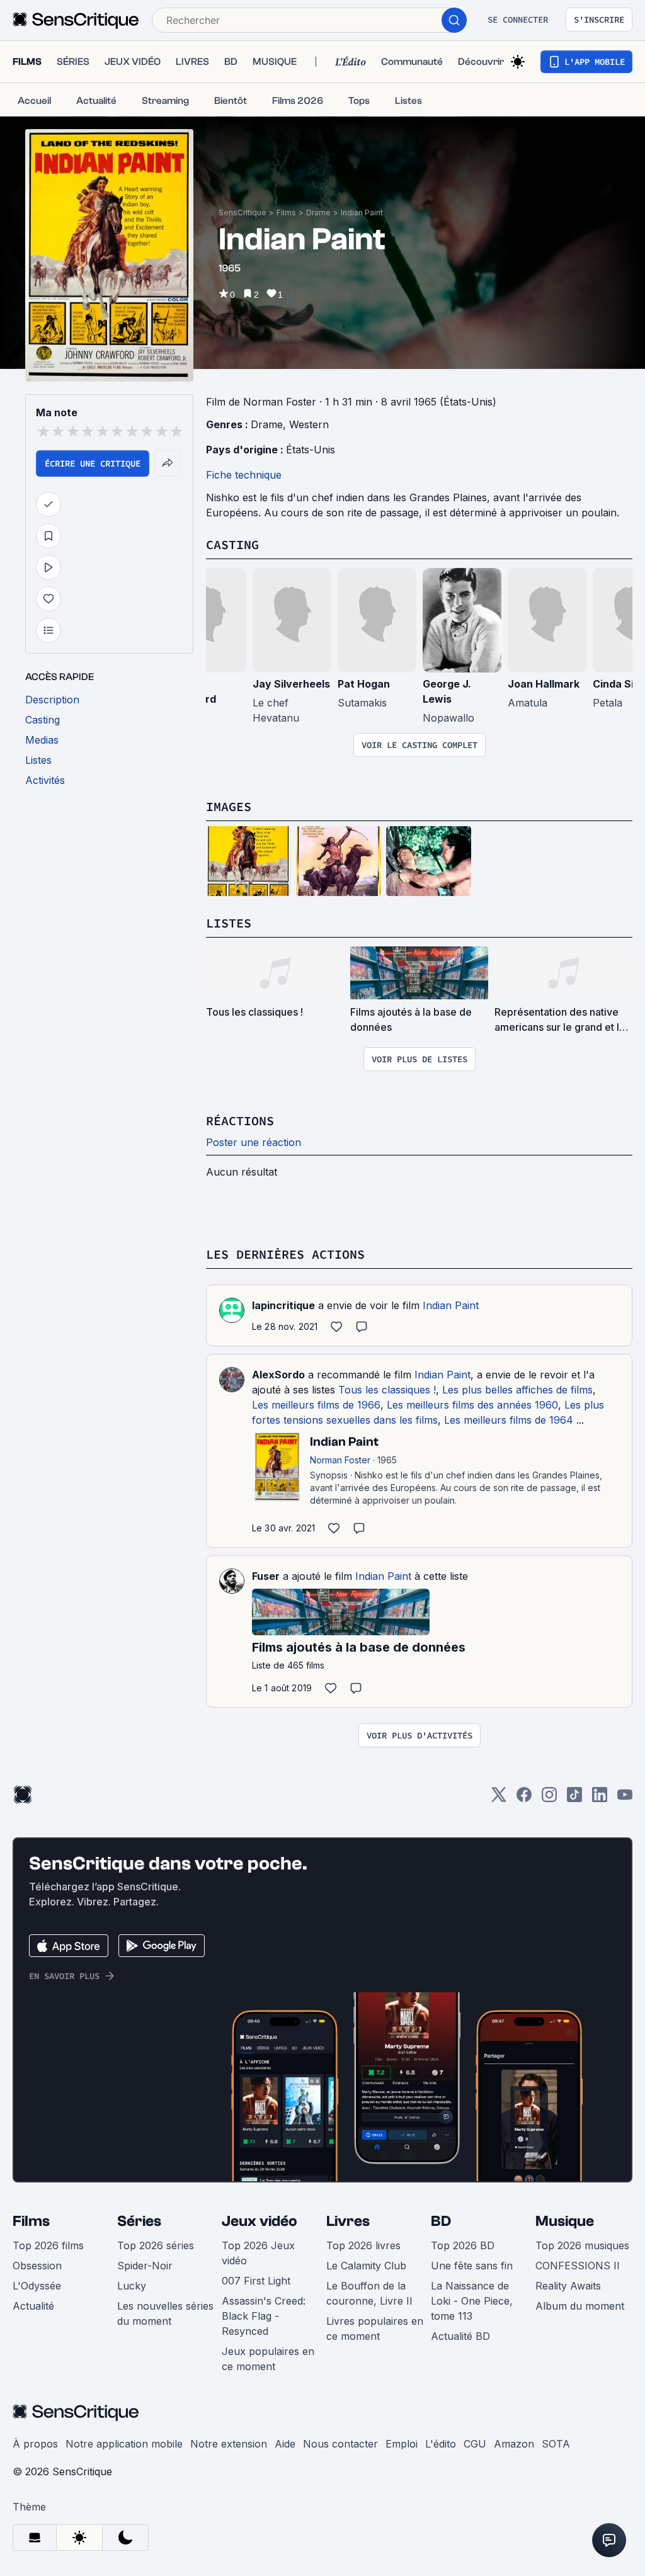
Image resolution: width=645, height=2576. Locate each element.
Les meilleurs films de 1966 (316, 1405)
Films (286, 213)
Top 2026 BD (463, 2245)
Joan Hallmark (544, 684)
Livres (348, 2221)
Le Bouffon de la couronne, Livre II (369, 2293)
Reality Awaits (568, 2286)
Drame (318, 213)
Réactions (240, 1121)
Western (309, 424)
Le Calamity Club (366, 2266)
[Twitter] (499, 1799)
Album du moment (580, 2306)
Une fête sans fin (472, 2266)
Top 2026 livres (363, 2245)
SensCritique (243, 213)
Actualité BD (460, 2336)
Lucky (132, 2286)
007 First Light (256, 2281)
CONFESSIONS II (578, 2266)
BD (441, 2221)
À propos (35, 2444)
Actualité (33, 2306)
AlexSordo (278, 1375)
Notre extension (229, 2444)
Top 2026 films (48, 2245)
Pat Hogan (364, 684)
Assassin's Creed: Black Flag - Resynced (264, 2316)
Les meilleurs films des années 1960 (472, 1405)
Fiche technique (244, 475)
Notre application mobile (124, 2444)
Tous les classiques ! (387, 1390)
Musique (565, 2221)
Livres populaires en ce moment (375, 2329)
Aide (285, 2444)
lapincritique (283, 1305)
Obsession (37, 2266)
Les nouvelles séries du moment (165, 2313)
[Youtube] (625, 1799)
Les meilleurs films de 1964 (509, 1420)
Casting (232, 544)
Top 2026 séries (156, 2245)
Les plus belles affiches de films (517, 1390)
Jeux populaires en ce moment (268, 2359)
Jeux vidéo (260, 2221)
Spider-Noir (145, 2266)
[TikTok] (574, 1799)
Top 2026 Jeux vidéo (258, 2253)
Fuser (266, 1576)
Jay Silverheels (291, 684)
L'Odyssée (37, 2286)
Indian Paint (362, 213)
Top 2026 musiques (582, 2245)
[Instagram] (549, 1799)
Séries (139, 2221)
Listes (229, 923)
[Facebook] (524, 1799)
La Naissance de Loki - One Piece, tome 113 (472, 2301)
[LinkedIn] (600, 1799)
